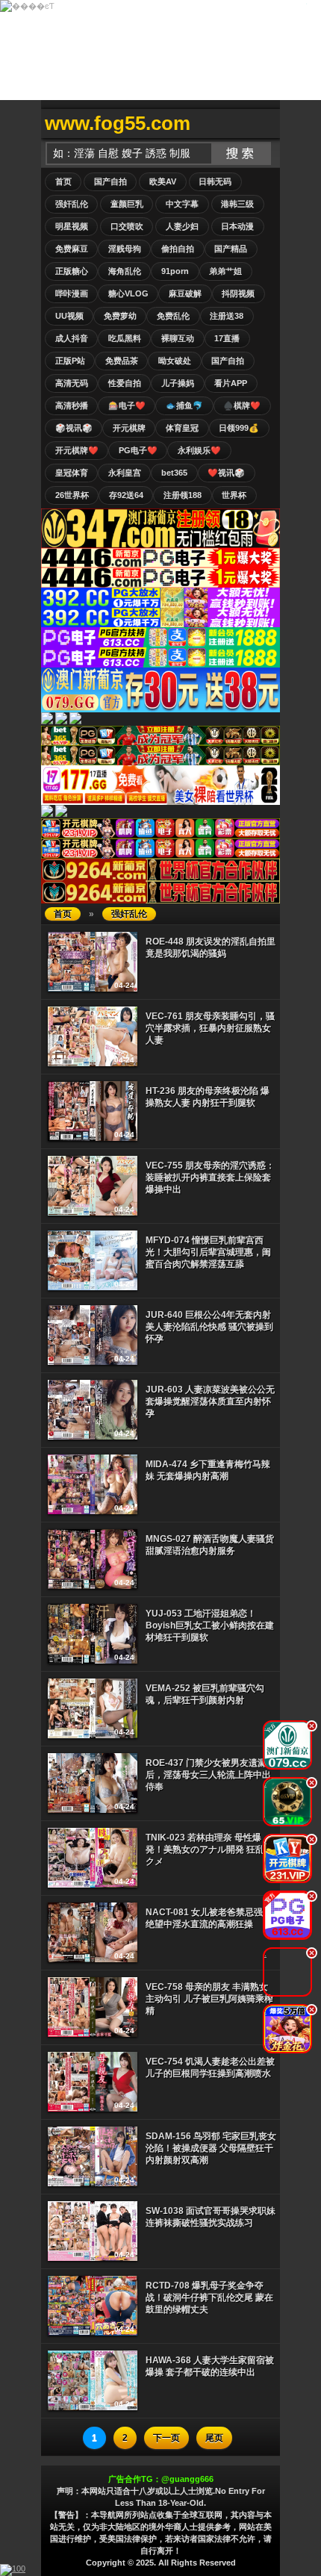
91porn (175, 271)
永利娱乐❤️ (199, 450)
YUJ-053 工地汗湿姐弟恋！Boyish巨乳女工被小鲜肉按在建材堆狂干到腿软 (210, 1625)
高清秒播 (72, 405)
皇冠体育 (72, 473)
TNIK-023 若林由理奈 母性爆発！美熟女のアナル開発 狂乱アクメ (209, 1849)
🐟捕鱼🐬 (184, 405)
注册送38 (227, 316)
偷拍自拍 (178, 249)
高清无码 (72, 383)
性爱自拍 (125, 383)
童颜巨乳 (127, 204)
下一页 (166, 2438)
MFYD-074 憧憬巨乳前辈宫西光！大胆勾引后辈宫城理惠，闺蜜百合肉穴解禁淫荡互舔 (208, 1252)
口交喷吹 (127, 226)
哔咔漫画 (72, 293)
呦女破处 (175, 361)
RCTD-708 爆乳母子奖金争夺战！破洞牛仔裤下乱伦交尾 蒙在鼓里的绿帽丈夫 (209, 2297)
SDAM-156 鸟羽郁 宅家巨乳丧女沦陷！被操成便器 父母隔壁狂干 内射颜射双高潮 (211, 2148)
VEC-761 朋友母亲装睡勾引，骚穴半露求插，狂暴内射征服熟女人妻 (210, 1028)
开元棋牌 (129, 428)
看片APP (231, 383)
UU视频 (69, 316)
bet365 (174, 473)
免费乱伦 (173, 316)
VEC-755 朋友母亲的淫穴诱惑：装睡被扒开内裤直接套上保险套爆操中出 (210, 1177)
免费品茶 (122, 361)
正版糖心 (72, 271)
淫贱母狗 (125, 249)
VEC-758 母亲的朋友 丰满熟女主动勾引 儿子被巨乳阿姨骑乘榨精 (209, 1999)
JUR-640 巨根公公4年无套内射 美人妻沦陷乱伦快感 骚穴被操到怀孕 (209, 1327)
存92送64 (126, 495)
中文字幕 (182, 204)
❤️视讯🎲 (226, 473)
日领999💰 (239, 428)
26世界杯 (72, 495)
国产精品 (231, 249)
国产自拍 (110, 181)
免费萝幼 (120, 316)
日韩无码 (215, 181)
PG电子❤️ (138, 450)
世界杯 (234, 495)
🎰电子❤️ (127, 405)
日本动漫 (237, 226)
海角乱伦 (125, 271)
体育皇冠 (182, 428)
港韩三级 (237, 204)
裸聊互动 (178, 338)
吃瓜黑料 (125, 338)
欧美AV (163, 181)
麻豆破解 (185, 293)
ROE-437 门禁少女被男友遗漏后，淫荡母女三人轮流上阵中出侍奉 (208, 1775)
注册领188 (183, 495)
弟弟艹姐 (225, 271)
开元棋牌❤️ (77, 450)
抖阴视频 (238, 293)
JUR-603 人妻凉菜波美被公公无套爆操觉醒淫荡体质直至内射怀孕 (210, 1401)
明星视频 (72, 226)
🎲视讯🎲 (74, 428)
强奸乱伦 (72, 204)
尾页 (214, 2438)
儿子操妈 (178, 383)
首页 (63, 181)
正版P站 (70, 361)
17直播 (227, 338)
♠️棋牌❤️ (242, 405)
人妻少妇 (182, 226)
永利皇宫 (125, 473)
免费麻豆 (72, 249)
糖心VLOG (128, 293)
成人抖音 (72, 338)
